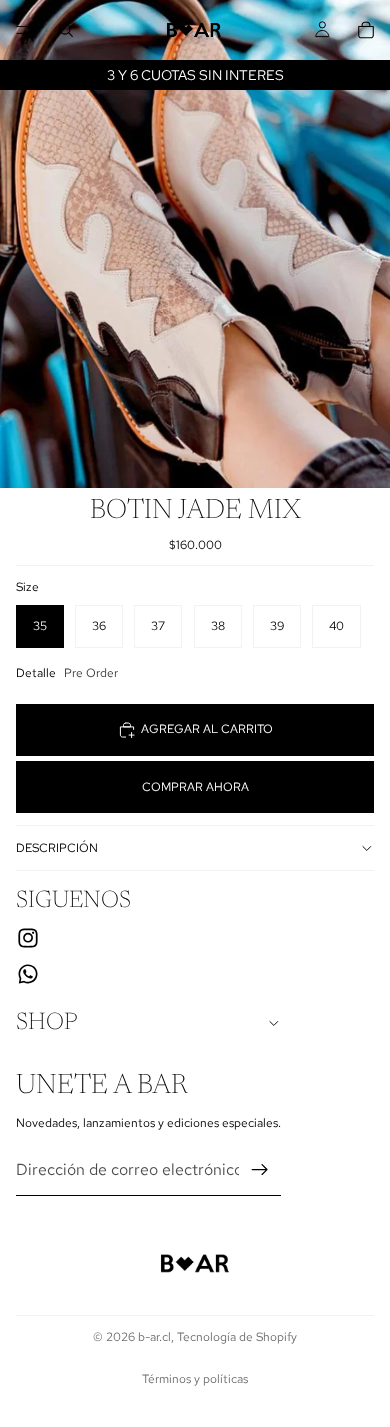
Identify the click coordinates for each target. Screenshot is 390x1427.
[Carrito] (366, 30)
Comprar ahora (195, 787)
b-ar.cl (154, 1337)
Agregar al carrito (207, 729)
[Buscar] (66, 30)
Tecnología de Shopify (237, 1337)
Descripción (57, 848)
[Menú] (23, 30)
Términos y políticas (195, 1379)
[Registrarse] (260, 1169)
